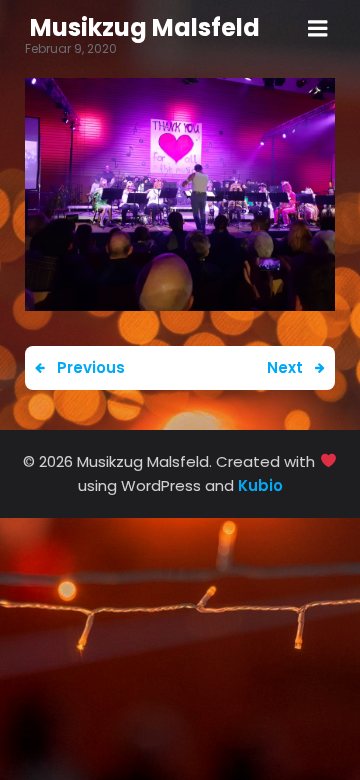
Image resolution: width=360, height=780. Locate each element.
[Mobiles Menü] (318, 29)
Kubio (260, 485)
